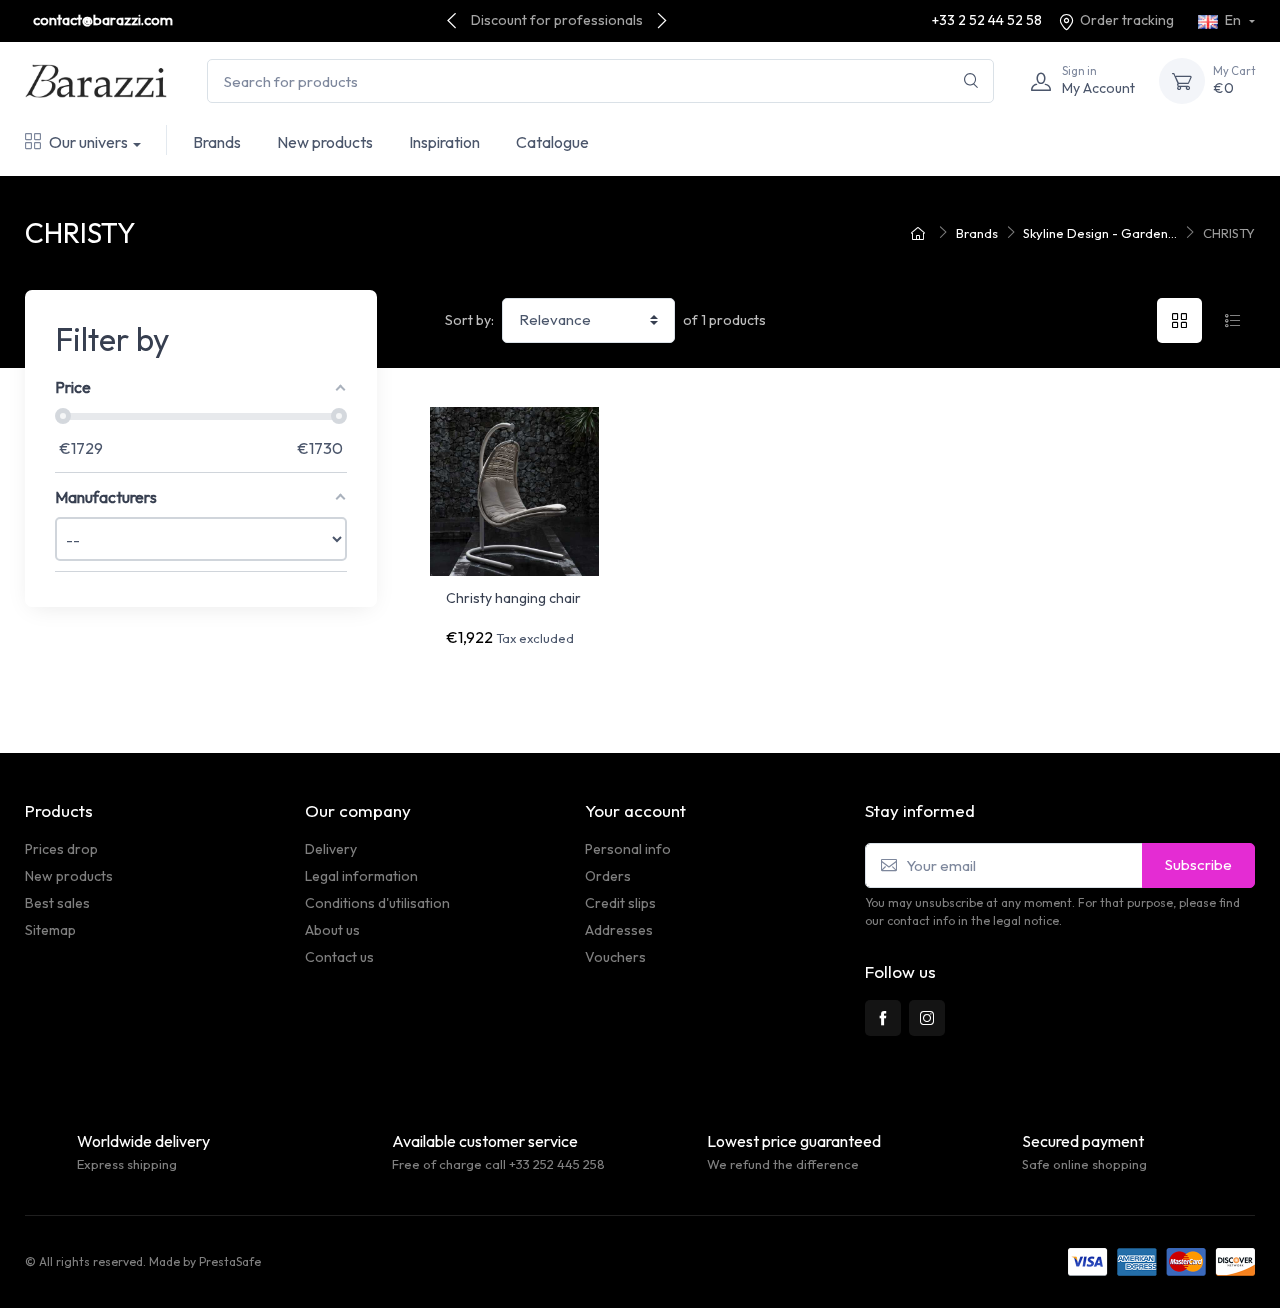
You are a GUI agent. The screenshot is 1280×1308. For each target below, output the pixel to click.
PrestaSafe (230, 1261)
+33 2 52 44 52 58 (987, 20)
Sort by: (469, 320)
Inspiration (444, 142)
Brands (217, 142)
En (1233, 20)
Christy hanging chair (513, 598)
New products (325, 142)
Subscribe (1198, 864)
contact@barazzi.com (103, 20)
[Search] (971, 81)
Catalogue (552, 142)
